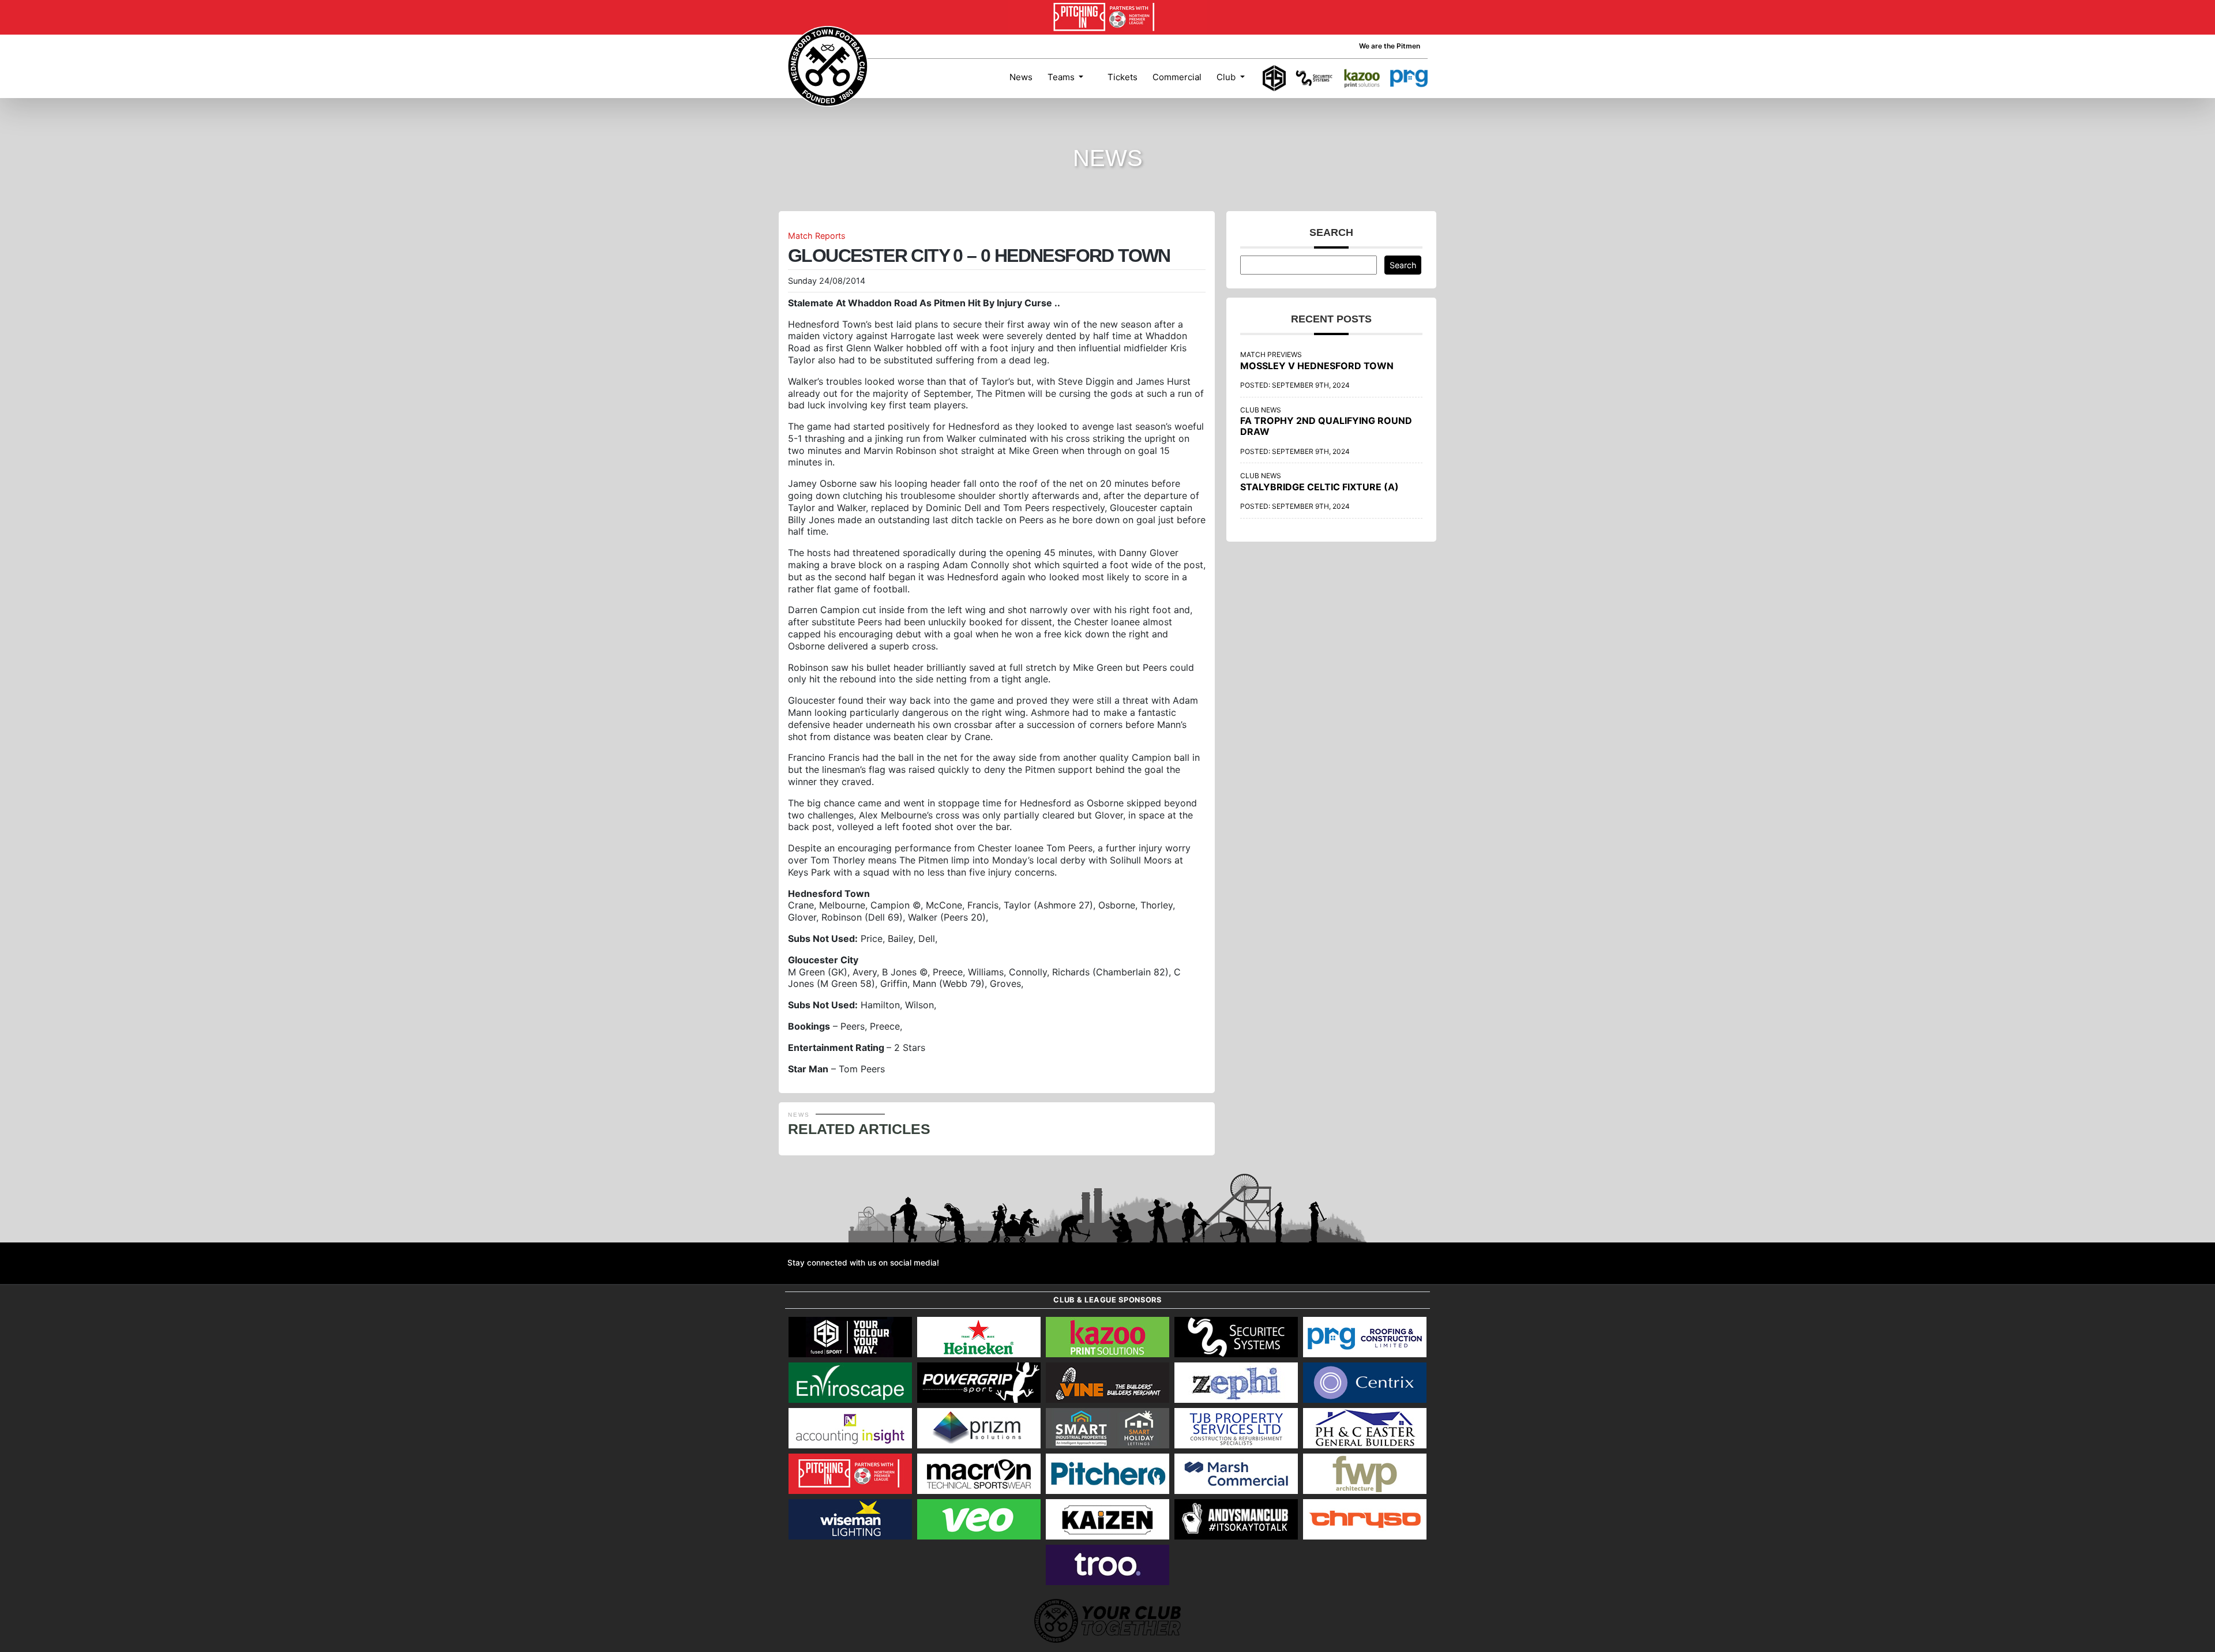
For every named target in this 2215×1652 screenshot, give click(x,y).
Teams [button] (1062, 77)
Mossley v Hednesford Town (1317, 366)
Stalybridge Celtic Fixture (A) (1319, 487)
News (1021, 77)
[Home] (828, 66)
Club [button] (1227, 77)
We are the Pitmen (1390, 46)
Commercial (1177, 77)
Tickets (1121, 77)
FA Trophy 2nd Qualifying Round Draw (1326, 426)
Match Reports (817, 236)
